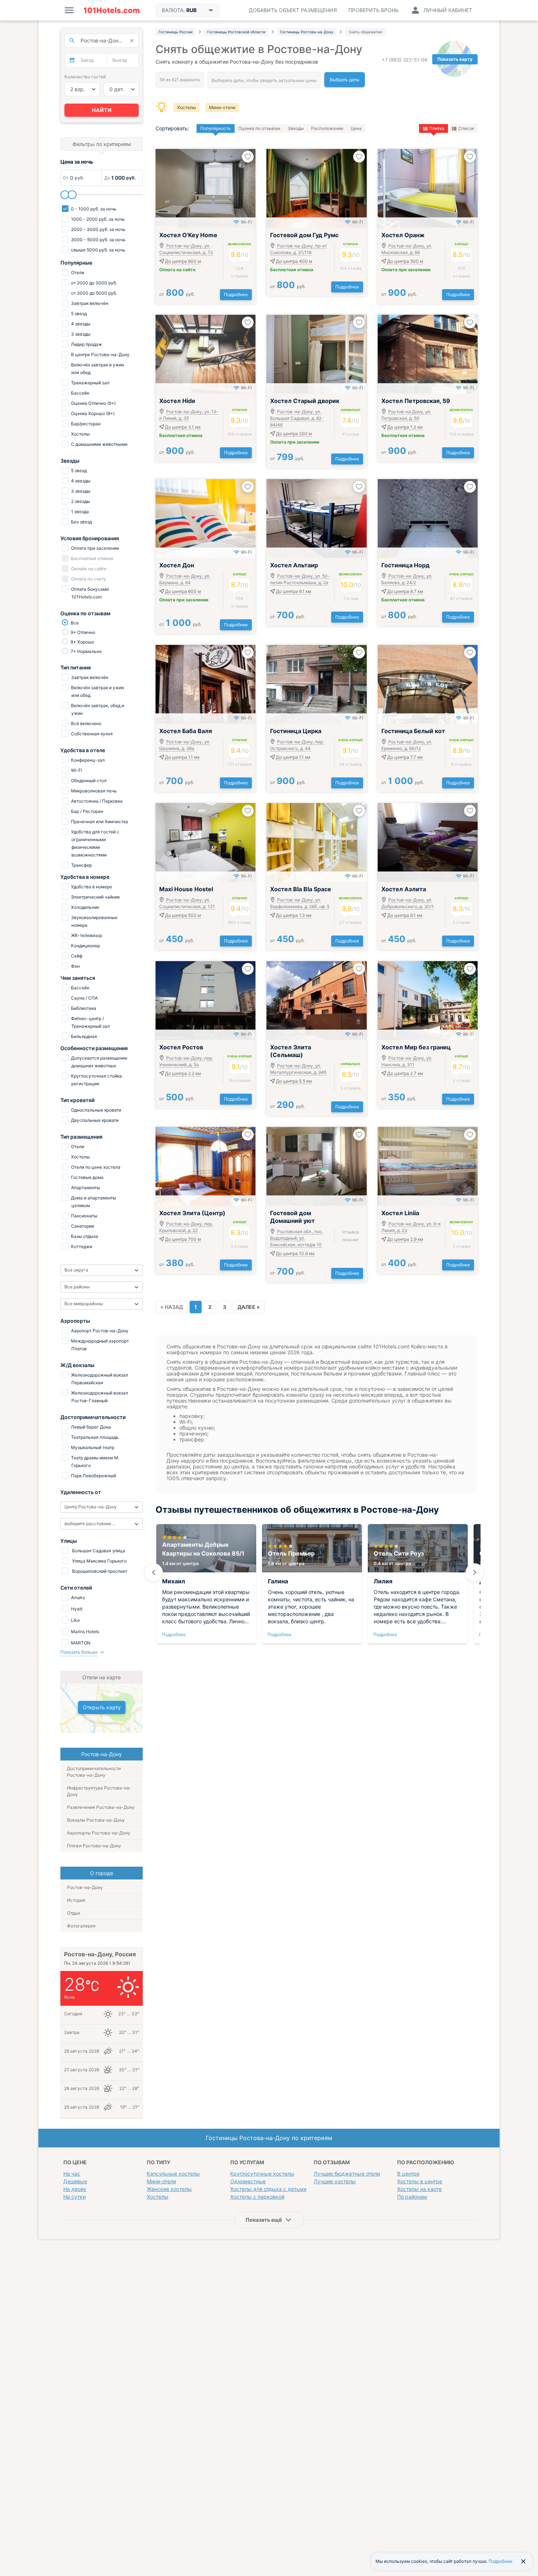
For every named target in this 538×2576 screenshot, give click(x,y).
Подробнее (236, 294)
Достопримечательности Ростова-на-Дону (94, 1772)
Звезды (296, 128)
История (76, 1900)
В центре (408, 2174)
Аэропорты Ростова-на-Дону (99, 1833)
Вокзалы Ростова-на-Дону (96, 1820)
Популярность (216, 128)
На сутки (74, 2197)
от (177, 294)
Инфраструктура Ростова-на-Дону (99, 1791)
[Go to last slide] (154, 1572)
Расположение (327, 128)
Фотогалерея (81, 1926)
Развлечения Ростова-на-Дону (101, 1807)
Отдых (74, 1913)
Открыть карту (102, 1707)
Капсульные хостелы (173, 2174)
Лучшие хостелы (335, 2181)
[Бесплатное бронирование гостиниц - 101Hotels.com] (112, 10)
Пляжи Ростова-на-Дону (94, 1846)
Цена (356, 128)
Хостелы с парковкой (257, 2197)
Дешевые (75, 2181)
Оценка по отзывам (259, 128)
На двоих (75, 2189)
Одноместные (248, 2181)
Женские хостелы (169, 2189)
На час (72, 2174)
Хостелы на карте (419, 2189)
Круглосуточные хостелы (262, 2174)
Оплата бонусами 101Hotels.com (89, 593)
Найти (102, 110)
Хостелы (186, 107)
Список (466, 128)
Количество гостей (85, 77)
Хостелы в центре (420, 2181)
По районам (412, 2197)
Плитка (437, 128)
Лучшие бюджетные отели (347, 2174)
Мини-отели (222, 107)
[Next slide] (475, 1572)
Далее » (249, 1307)
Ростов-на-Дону (85, 1887)
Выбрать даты (345, 80)
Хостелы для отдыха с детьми (268, 2189)
